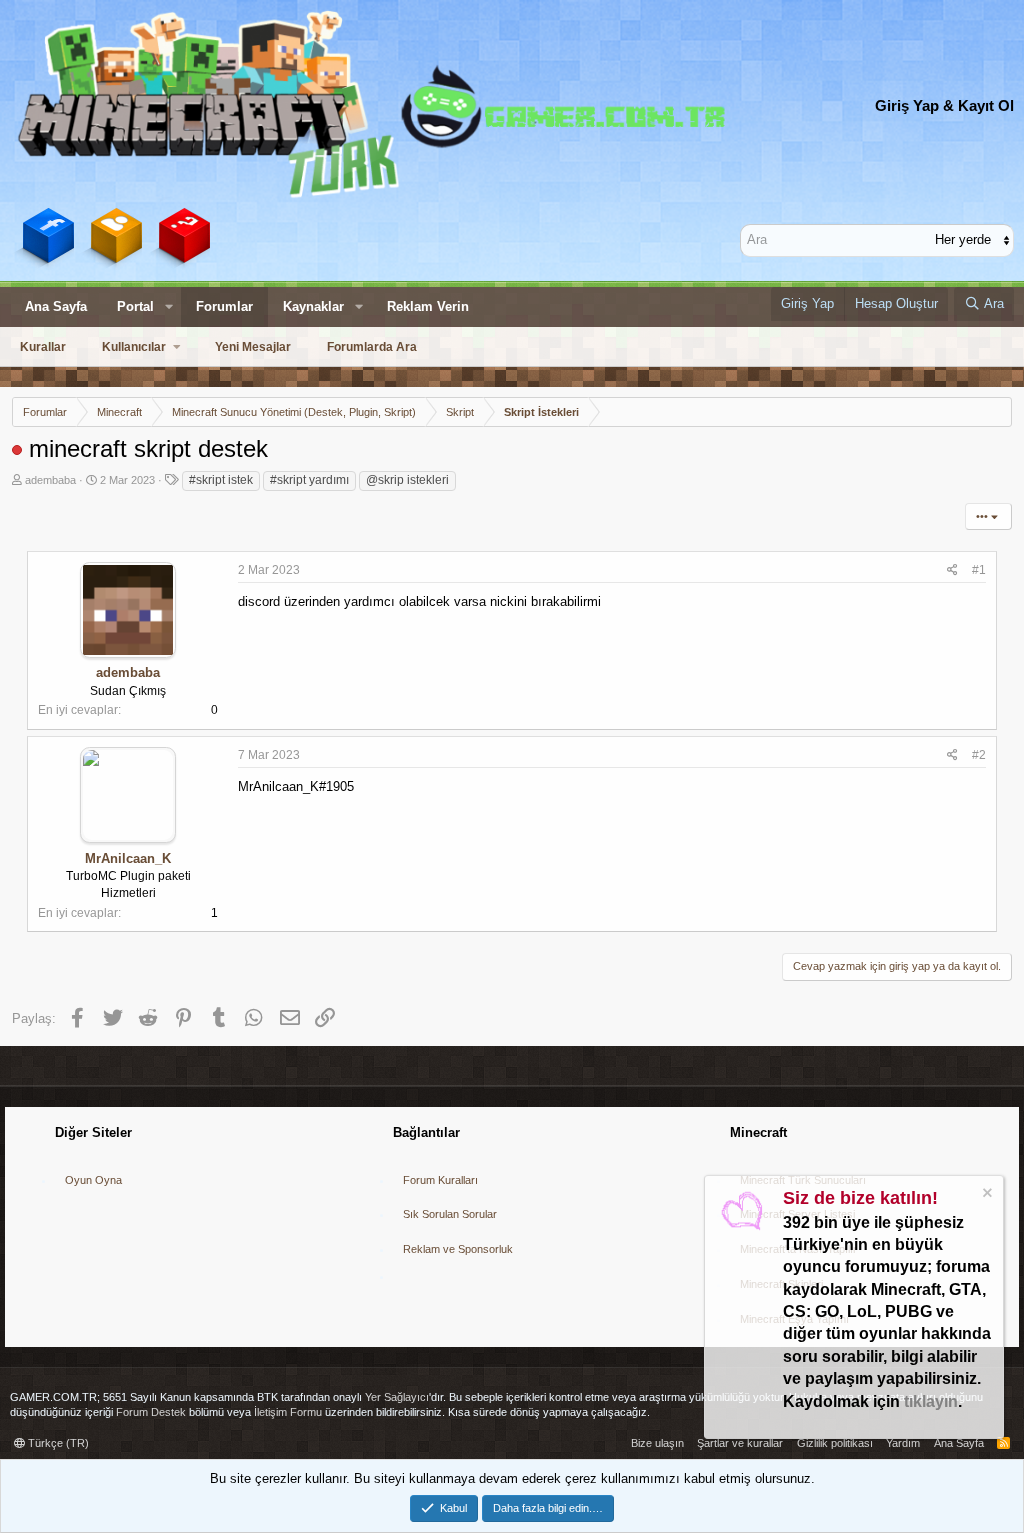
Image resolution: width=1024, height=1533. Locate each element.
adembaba (50, 480)
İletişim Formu (288, 1412)
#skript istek (221, 480)
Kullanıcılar (134, 347)
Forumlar (224, 306)
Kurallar (43, 347)
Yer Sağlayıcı (397, 1397)
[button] (169, 307)
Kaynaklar (313, 306)
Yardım (903, 1443)
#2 (979, 755)
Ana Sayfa (56, 306)
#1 (979, 570)
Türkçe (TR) (57, 1443)
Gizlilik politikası (835, 1443)
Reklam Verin (428, 306)
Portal (135, 306)
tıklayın (931, 1401)
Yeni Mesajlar (253, 347)
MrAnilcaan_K (128, 858)
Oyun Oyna (93, 1180)
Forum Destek (151, 1412)
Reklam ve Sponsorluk (458, 1249)
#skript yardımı (309, 480)
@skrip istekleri (407, 480)
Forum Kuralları (440, 1180)
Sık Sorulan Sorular (450, 1214)
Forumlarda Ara (372, 347)
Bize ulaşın (657, 1443)
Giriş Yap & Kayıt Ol (944, 105)
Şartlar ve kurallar (740, 1443)
